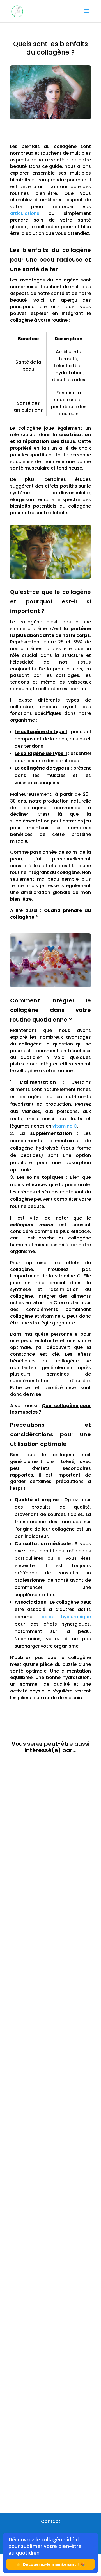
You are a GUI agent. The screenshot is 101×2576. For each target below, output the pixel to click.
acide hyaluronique (66, 1617)
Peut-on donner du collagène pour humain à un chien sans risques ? (50, 1841)
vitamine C (65, 1126)
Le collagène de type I (41, 732)
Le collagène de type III (42, 768)
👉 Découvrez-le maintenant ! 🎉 (51, 2564)
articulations (25, 213)
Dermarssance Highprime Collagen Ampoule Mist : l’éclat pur (50, 1960)
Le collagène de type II (41, 753)
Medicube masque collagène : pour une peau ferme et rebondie (50, 2087)
